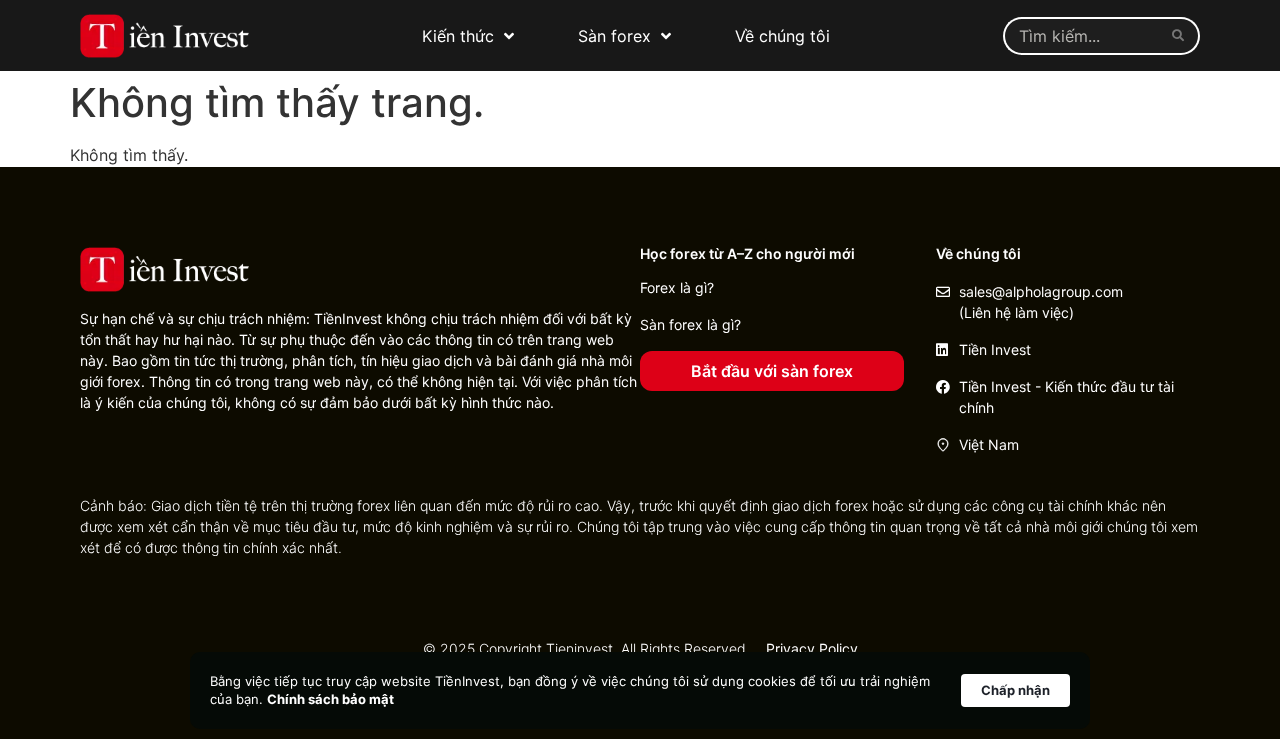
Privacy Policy (812, 648)
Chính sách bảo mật (330, 699)
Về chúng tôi (782, 36)
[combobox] (1083, 36)
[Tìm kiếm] (1182, 36)
